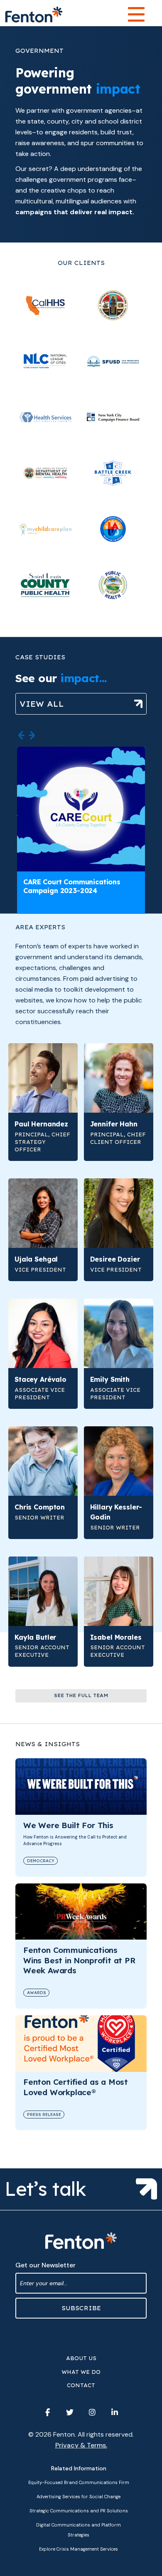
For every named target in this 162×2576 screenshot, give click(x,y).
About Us (81, 2358)
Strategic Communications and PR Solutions (79, 2511)
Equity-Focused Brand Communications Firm (79, 2482)
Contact (81, 2385)
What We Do (81, 2372)
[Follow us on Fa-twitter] (70, 2413)
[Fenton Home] (34, 15)
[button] (21, 735)
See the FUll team (81, 1695)
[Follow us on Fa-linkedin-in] (115, 2413)
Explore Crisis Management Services (79, 2549)
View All (42, 704)
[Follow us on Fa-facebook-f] (47, 2413)
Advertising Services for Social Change (79, 2497)
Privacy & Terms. (81, 2445)
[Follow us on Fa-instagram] (92, 2413)
